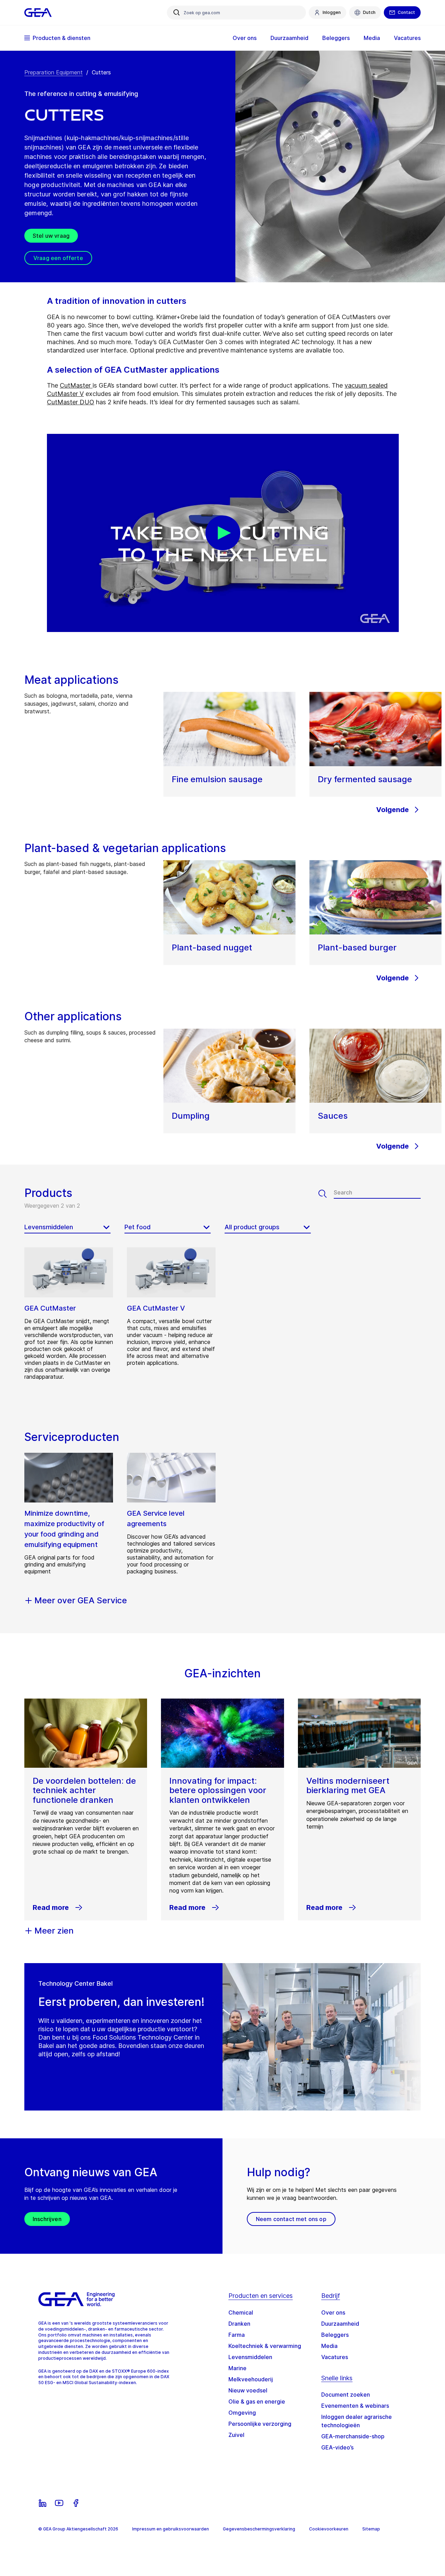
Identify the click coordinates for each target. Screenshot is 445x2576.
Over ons (333, 2312)
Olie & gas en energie (257, 2401)
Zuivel (236, 2435)
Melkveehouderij (251, 2379)
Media (329, 2346)
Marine (237, 2368)
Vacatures (335, 2357)
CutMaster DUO (71, 402)
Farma (237, 2335)
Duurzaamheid (340, 2324)
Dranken (239, 2324)
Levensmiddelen (250, 2357)
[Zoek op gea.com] (177, 13)
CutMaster (76, 385)
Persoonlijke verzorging (260, 2424)
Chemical (241, 2312)
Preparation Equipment (54, 72)
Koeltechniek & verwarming (265, 2346)
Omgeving (242, 2413)
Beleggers (335, 2335)
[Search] (326, 1194)
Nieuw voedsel (248, 2390)
